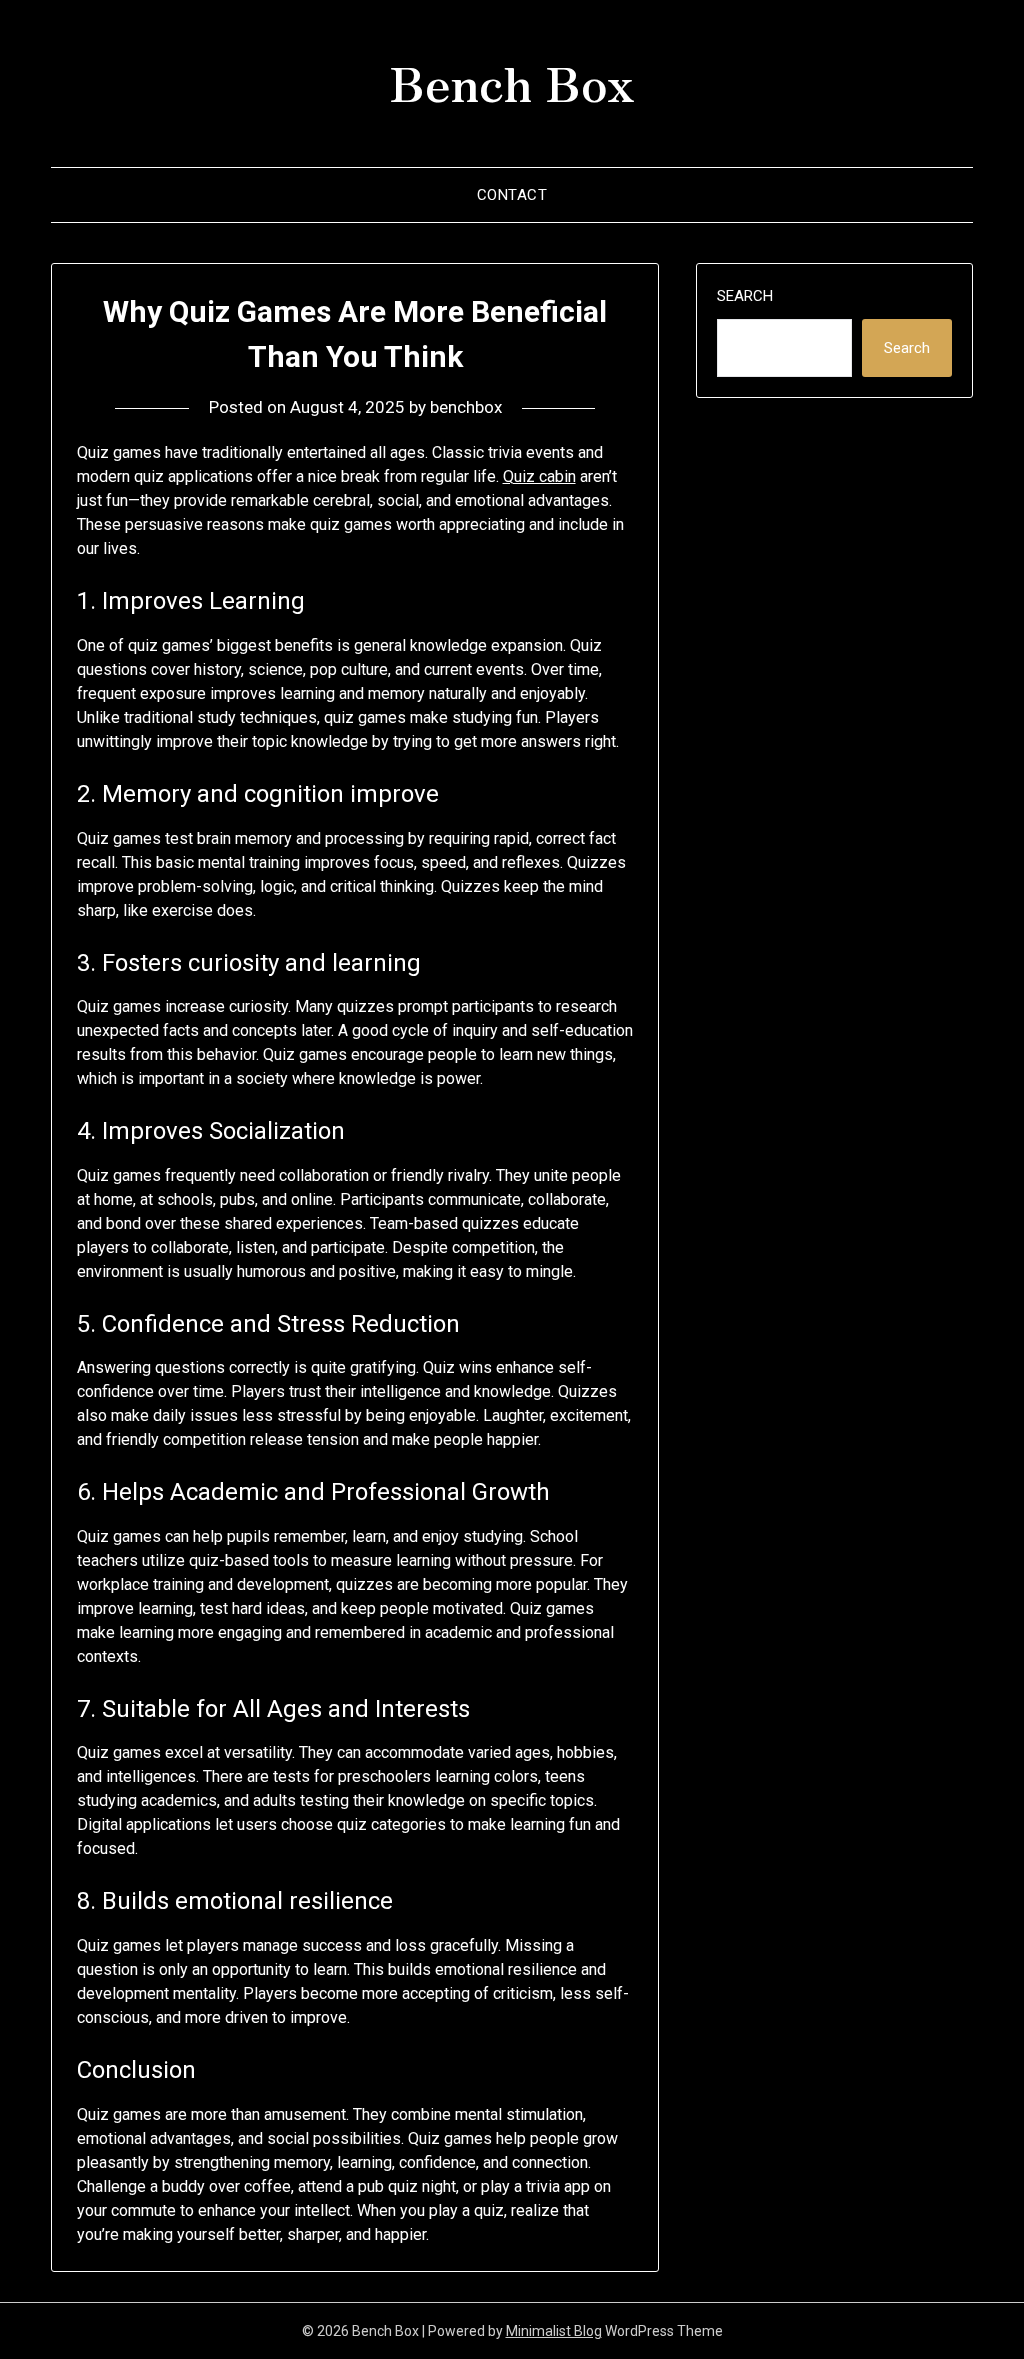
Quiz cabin (539, 476)
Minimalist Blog (554, 2331)
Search (745, 296)
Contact (512, 195)
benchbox (466, 407)
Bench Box (512, 81)
